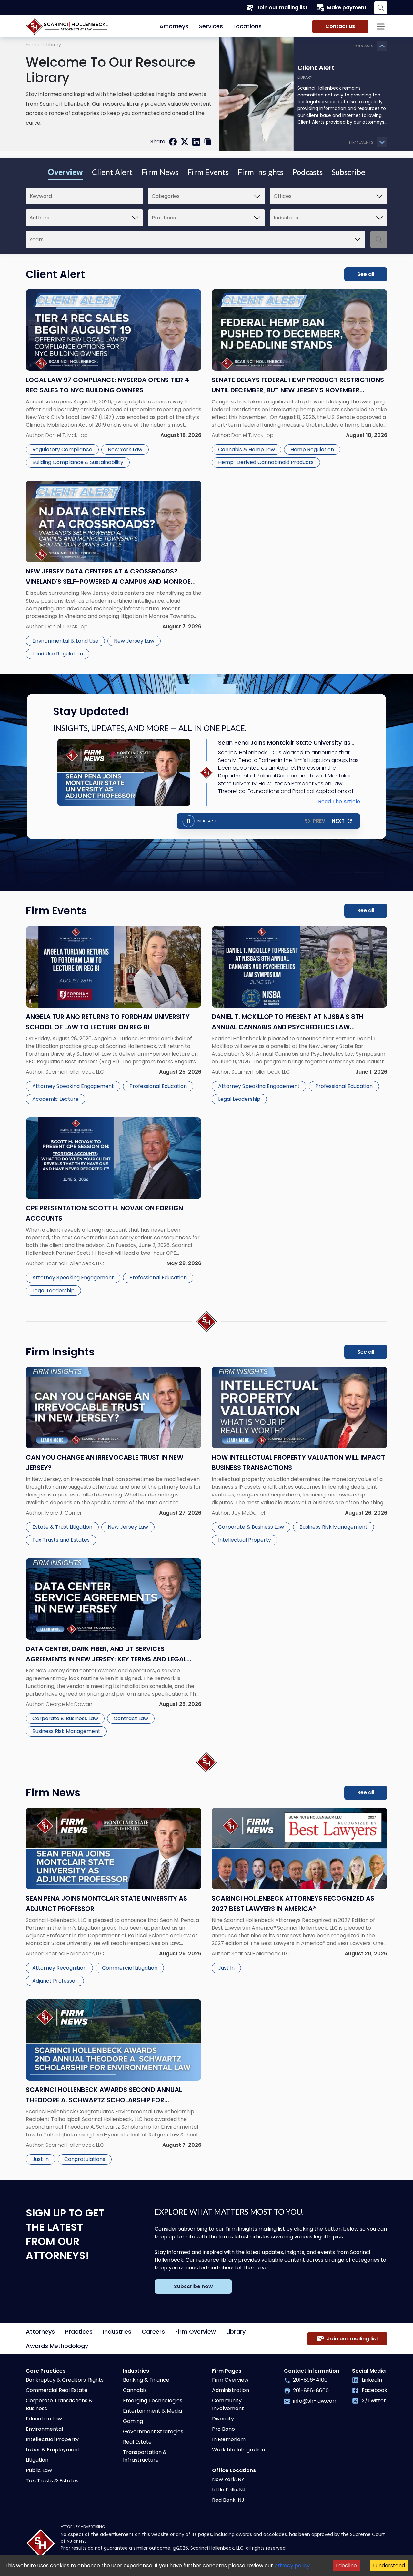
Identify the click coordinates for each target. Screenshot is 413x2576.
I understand (389, 2566)
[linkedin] (196, 142)
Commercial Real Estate (57, 2390)
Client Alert (112, 172)
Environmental (44, 2429)
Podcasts (307, 172)
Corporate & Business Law (251, 1527)
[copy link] (208, 142)
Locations (247, 26)
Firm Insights (261, 172)
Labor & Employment (53, 2450)
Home (33, 45)
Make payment (347, 8)
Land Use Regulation (58, 654)
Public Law (39, 2470)
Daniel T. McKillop (67, 435)
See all (366, 274)
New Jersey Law (134, 641)
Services (211, 26)
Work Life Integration (238, 2450)
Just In (226, 1968)
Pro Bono (223, 2429)
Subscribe (348, 172)
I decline (346, 2566)
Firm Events (208, 172)
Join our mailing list (282, 8)
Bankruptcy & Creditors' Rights (65, 2380)
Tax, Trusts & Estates (52, 2481)
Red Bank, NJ (228, 2500)
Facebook (374, 2390)
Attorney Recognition (59, 1968)
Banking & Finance (146, 2380)
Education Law (44, 2419)
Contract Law (131, 1718)
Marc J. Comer (64, 1513)
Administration (231, 2390)
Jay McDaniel (248, 1513)
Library (236, 2332)
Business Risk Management (333, 1527)
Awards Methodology (57, 2346)
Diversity (223, 2419)
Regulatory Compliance (62, 449)
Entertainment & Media (152, 2411)
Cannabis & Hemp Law (247, 449)
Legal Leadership (239, 1099)
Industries (117, 2332)
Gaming (133, 2421)
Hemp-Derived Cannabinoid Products (266, 462)
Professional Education (158, 1086)
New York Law (125, 449)
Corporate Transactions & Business (59, 2404)
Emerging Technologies (153, 2401)
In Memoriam (229, 2439)
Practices (79, 2332)
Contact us (340, 26)
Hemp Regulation (312, 449)
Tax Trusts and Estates (61, 1540)
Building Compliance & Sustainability (78, 462)
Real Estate (137, 2442)
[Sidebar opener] (381, 26)
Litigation (37, 2460)
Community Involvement (228, 2404)
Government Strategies (153, 2432)
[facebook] (173, 142)
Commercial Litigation (130, 1968)
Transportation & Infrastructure (145, 2456)
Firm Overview (196, 2332)
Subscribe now (193, 2286)
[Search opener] (381, 8)
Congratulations (85, 2159)
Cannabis (135, 2390)
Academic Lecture (55, 1099)
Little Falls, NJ (229, 2490)
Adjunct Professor (55, 1981)
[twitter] (185, 142)
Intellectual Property (245, 1540)
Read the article (339, 801)
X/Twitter (374, 2401)
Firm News (160, 172)
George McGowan (69, 1704)
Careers (153, 2332)
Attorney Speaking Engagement (73, 1086)
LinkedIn (372, 2380)
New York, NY (228, 2479)
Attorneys (174, 26)
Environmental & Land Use (65, 641)
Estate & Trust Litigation (62, 1527)
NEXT (338, 821)
